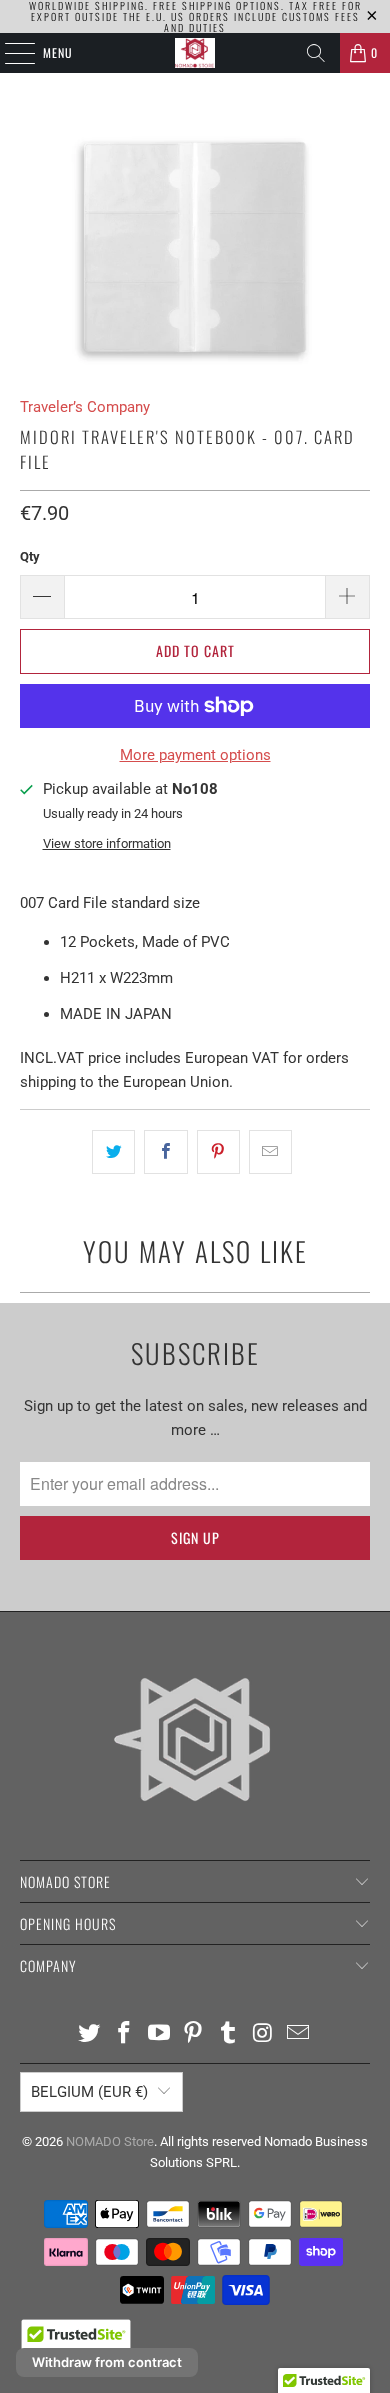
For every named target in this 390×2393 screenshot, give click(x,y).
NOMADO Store (110, 2141)
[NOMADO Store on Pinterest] (194, 2034)
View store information (107, 843)
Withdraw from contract (107, 2362)
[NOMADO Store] (195, 53)
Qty (30, 556)
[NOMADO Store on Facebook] (125, 2034)
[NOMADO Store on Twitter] (90, 2034)
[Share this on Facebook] (165, 1152)
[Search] (316, 53)
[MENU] (9, 53)
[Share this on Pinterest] (218, 1152)
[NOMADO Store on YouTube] (159, 2034)
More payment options (195, 755)
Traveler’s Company (85, 407)
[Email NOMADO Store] (298, 2034)
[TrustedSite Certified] (76, 2342)
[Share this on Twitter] (113, 1152)
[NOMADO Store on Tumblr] (229, 2034)
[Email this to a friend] (270, 1152)
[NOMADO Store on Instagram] (264, 2034)
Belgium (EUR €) (89, 2092)
